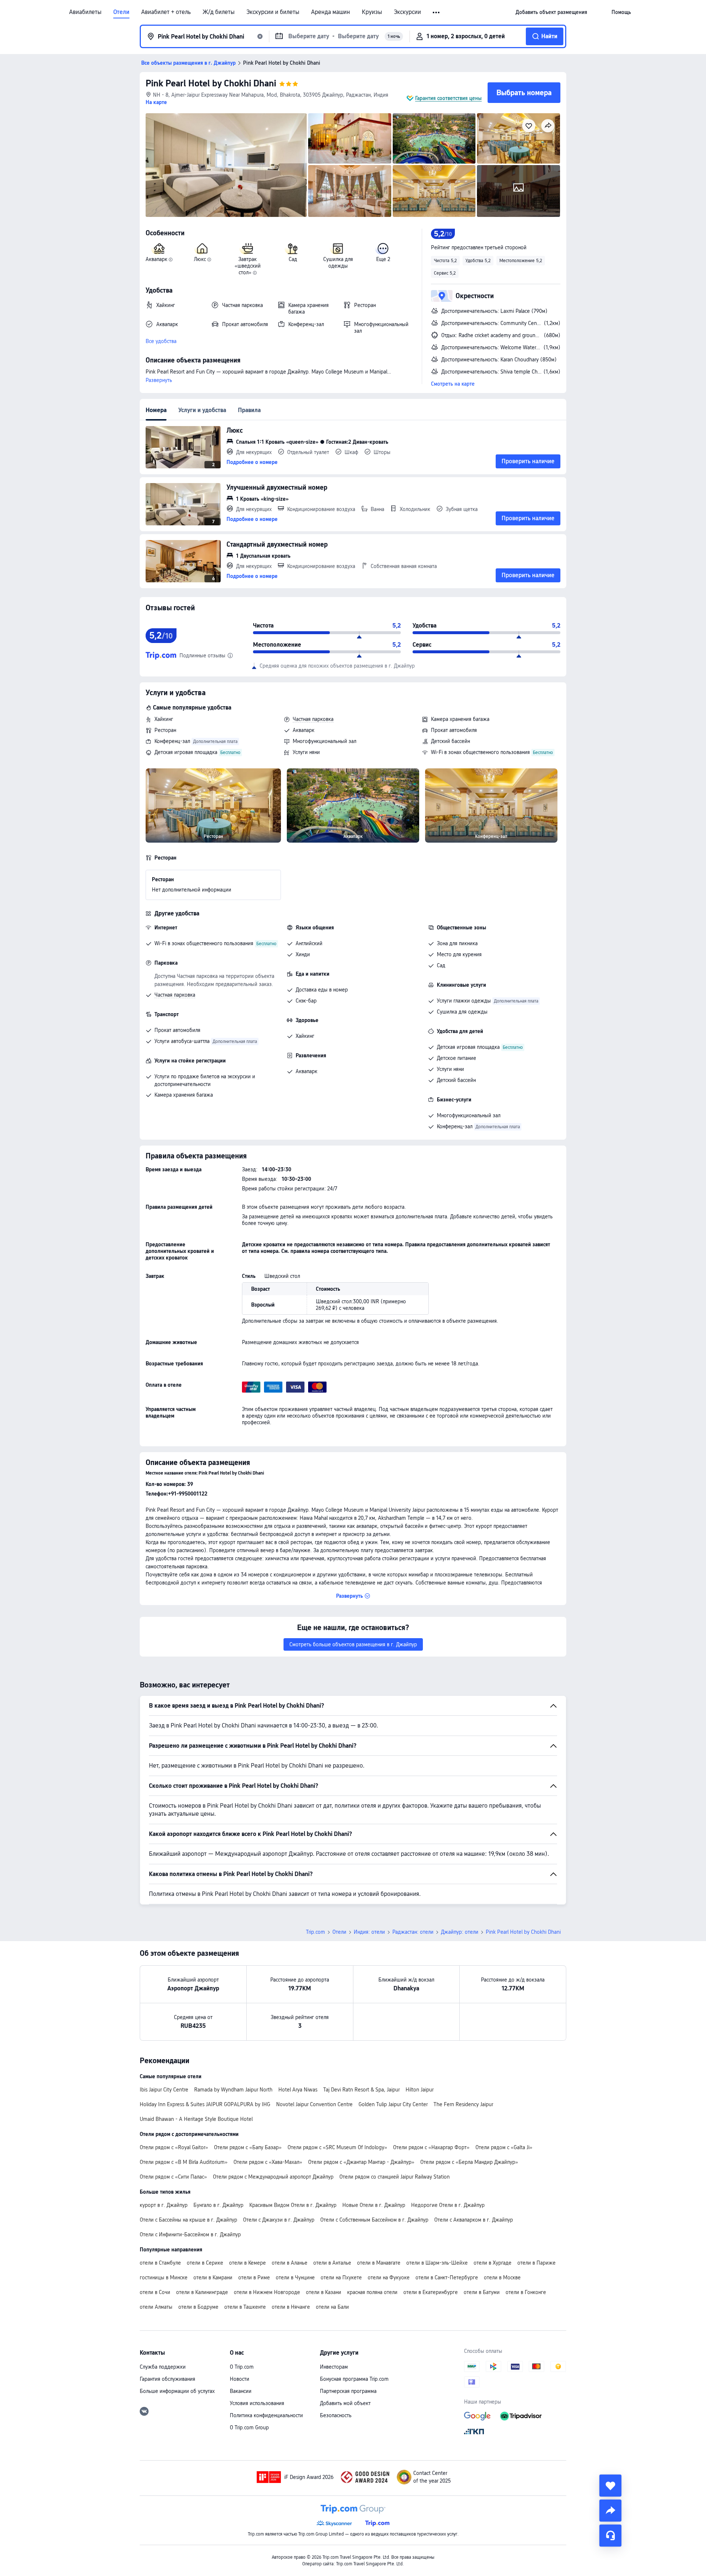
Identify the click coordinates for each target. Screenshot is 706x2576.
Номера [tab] (156, 410)
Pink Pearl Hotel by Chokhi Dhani (211, 83)
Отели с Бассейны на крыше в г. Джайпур (188, 2220)
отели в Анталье (332, 2263)
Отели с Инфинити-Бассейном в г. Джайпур (190, 2234)
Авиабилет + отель (166, 12)
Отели (121, 12)
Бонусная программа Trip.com (354, 2379)
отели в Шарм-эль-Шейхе (437, 2263)
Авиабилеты (85, 12)
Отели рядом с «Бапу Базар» (248, 2147)
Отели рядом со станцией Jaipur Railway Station (395, 2177)
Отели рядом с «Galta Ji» (504, 2147)
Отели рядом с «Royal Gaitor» (174, 2147)
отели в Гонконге (526, 2292)
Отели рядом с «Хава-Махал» (268, 2162)
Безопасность (336, 2415)
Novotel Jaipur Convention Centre (314, 2104)
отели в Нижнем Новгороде (267, 2292)
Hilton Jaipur (420, 2090)
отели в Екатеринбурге (431, 2292)
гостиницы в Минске (164, 2277)
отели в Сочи (155, 2292)
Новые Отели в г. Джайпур (374, 2205)
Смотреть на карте (453, 384)
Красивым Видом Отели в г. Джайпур (293, 2205)
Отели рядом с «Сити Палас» (173, 2177)
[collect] (610, 2486)
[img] (226, 165)
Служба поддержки (163, 2367)
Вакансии (241, 2391)
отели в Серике (205, 2263)
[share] (610, 2511)
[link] (551, 12)
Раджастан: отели (413, 1932)
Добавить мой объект (345, 2403)
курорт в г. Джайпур (164, 2205)
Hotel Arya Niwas (298, 2090)
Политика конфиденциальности (266, 2415)
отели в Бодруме (198, 2307)
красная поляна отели (372, 2292)
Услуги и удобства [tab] (202, 410)
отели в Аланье (290, 2263)
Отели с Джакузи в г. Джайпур (279, 2220)
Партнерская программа (348, 2391)
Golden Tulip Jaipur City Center (393, 2104)
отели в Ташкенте (245, 2307)
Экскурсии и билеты (273, 12)
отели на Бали (332, 2307)
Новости (240, 2379)
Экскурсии (407, 12)
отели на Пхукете (341, 2277)
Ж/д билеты (219, 12)
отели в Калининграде (202, 2292)
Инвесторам (334, 2367)
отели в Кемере (247, 2263)
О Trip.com (242, 2367)
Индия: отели (369, 1932)
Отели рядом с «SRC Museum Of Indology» (337, 2147)
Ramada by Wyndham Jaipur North (233, 2090)
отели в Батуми (482, 2292)
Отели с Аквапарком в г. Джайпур (474, 2220)
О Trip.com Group (249, 2427)
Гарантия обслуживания (167, 2379)
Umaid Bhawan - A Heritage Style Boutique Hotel (196, 2119)
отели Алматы (156, 2307)
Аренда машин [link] (331, 12)
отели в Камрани (213, 2277)
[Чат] (610, 2536)
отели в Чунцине (295, 2277)
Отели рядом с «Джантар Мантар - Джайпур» (361, 2162)
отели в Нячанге (291, 2307)
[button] (437, 12)
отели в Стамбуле (160, 2263)
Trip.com (315, 1932)
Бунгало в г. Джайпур (218, 2205)
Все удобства (161, 341)
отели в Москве (502, 2277)
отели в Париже (536, 2263)
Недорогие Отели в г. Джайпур (448, 2205)
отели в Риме (254, 2277)
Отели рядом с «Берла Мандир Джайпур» (469, 2162)
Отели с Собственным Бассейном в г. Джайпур (374, 2220)
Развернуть (159, 380)
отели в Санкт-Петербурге (447, 2277)
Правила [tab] (249, 410)
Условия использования (257, 2403)
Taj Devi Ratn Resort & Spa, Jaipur (361, 2090)
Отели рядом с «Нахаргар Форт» (431, 2147)
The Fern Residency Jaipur (463, 2104)
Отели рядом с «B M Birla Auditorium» (184, 2162)
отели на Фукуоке (389, 2277)
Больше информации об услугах (177, 2391)
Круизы (372, 12)
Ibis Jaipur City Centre (164, 2090)
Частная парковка (313, 719)
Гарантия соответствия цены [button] (448, 98)
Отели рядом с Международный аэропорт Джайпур (273, 2177)
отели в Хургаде (493, 2263)
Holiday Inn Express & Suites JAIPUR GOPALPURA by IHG (205, 2104)
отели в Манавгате (379, 2263)
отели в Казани (324, 2292)
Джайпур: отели (460, 1932)
